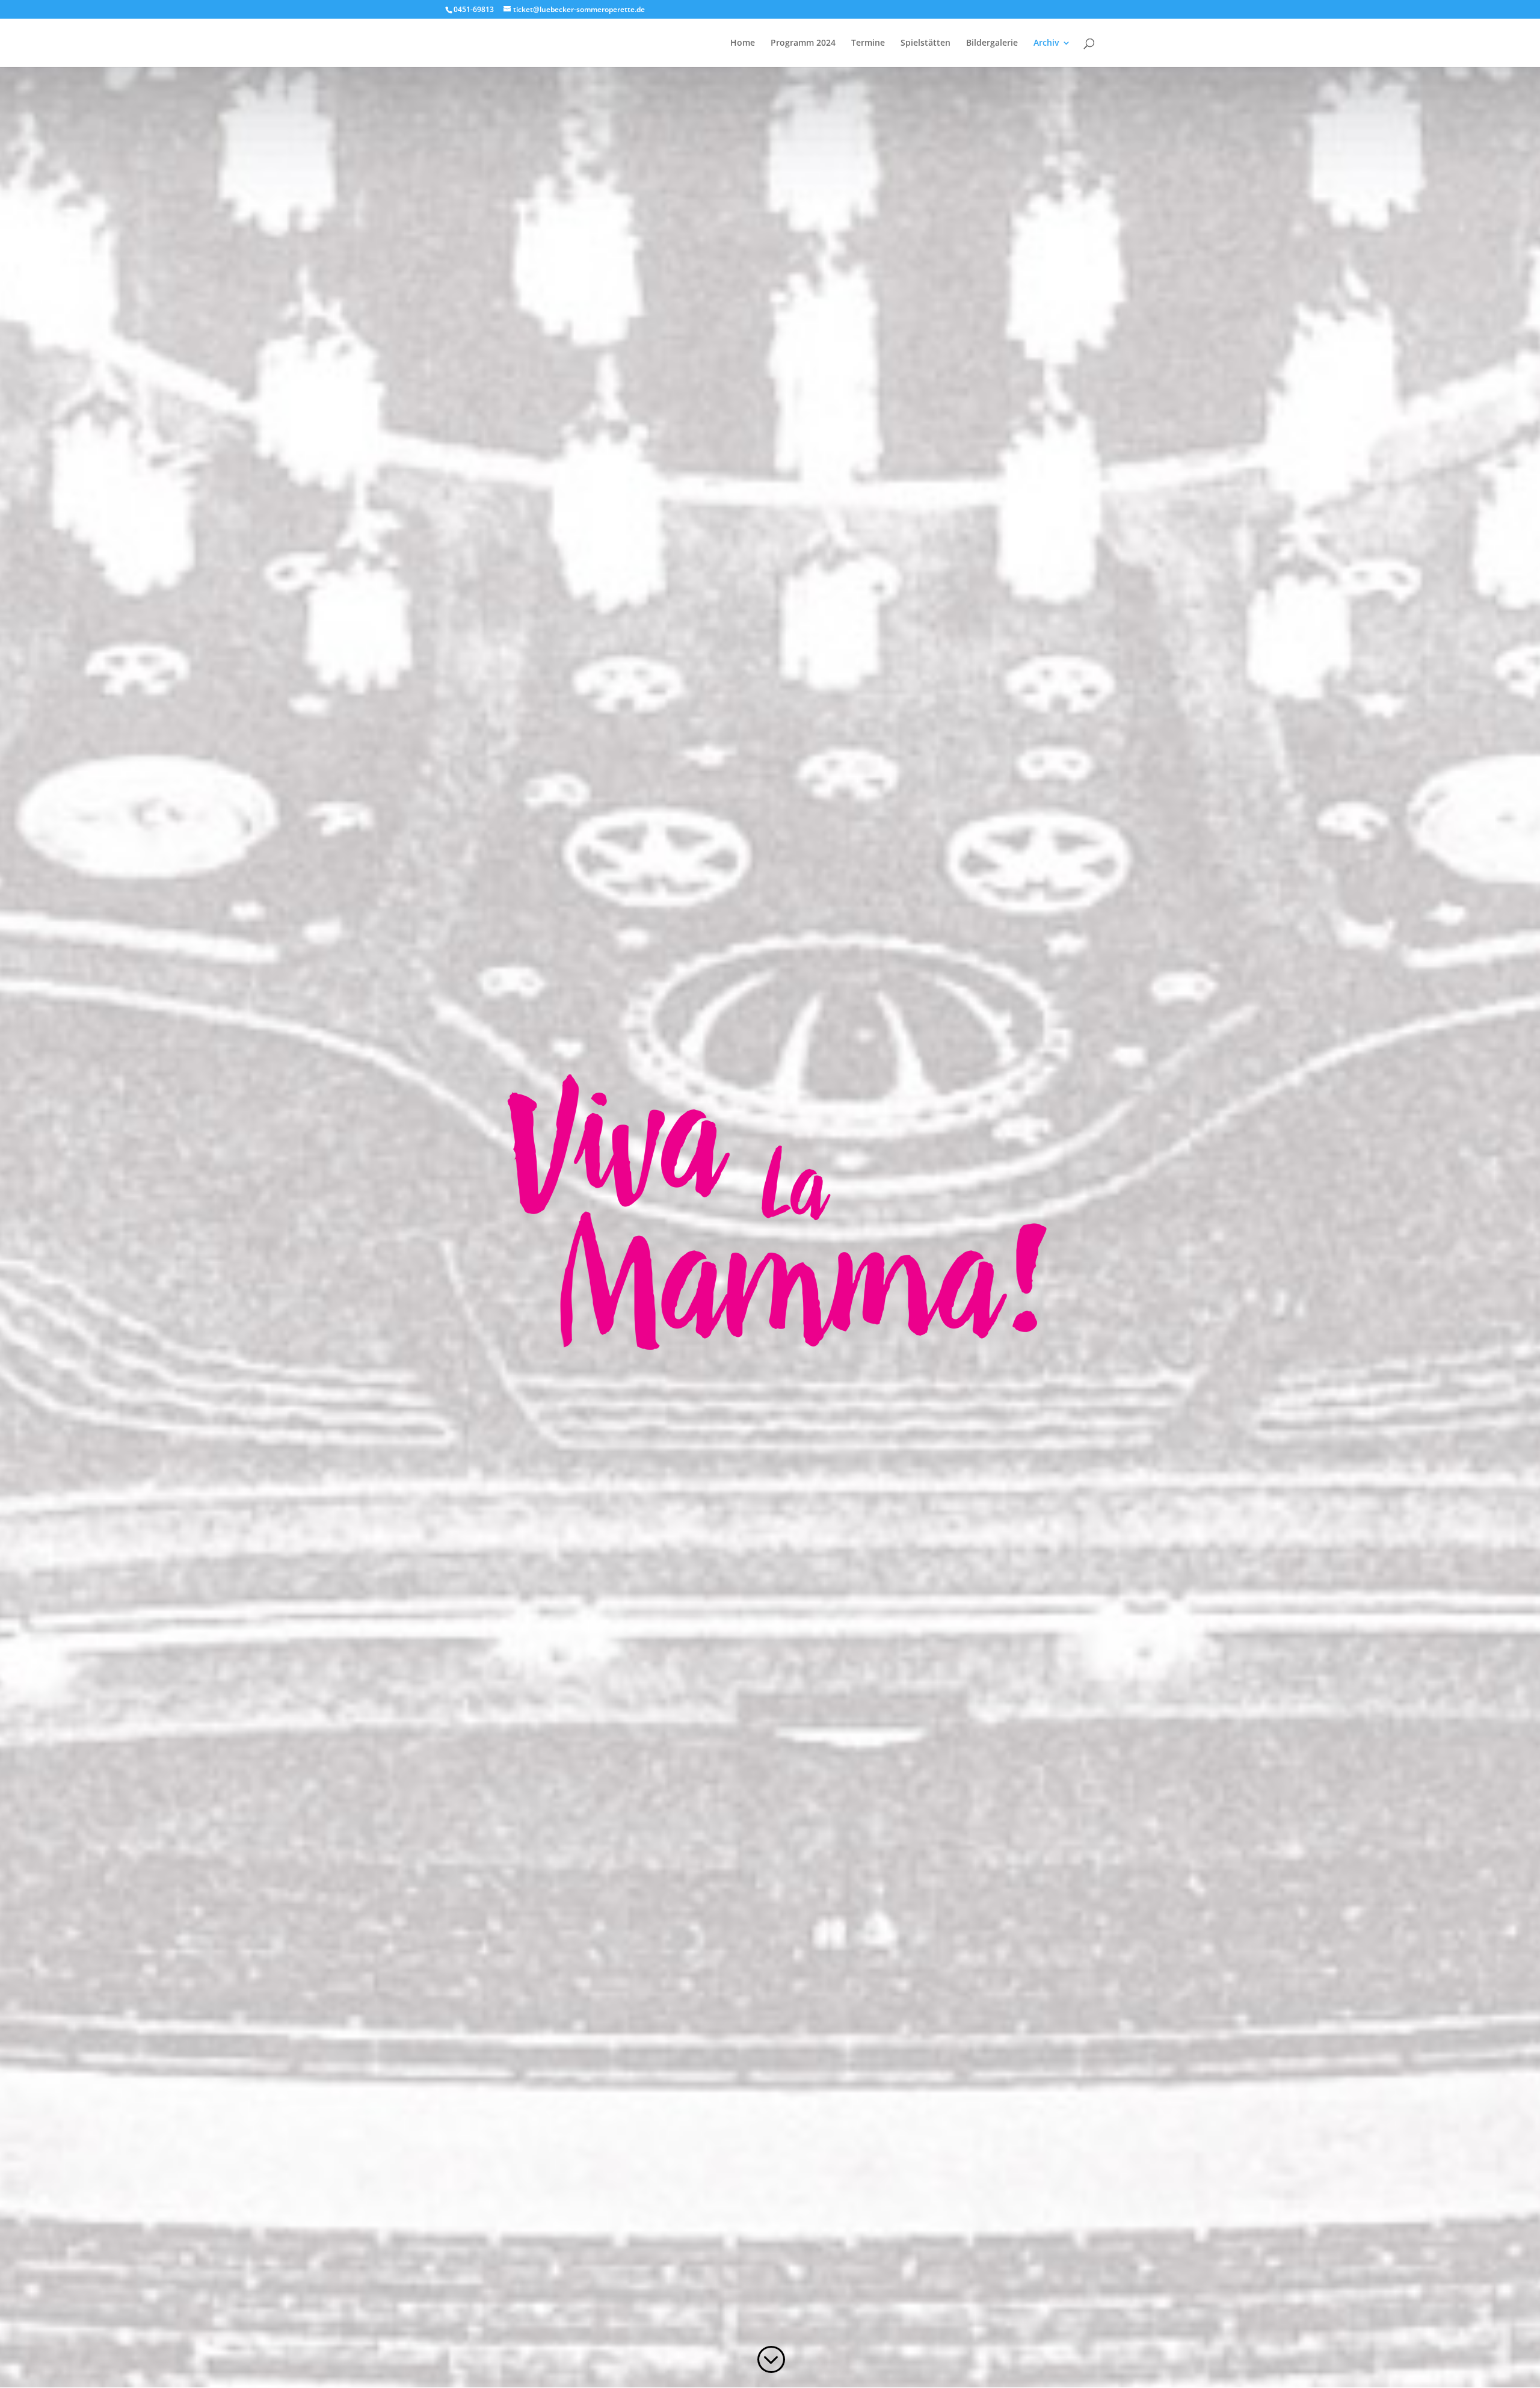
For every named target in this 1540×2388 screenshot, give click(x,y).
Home (743, 43)
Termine (868, 43)
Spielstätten (926, 43)
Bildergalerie (992, 43)
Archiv (1046, 43)
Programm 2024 (803, 43)
